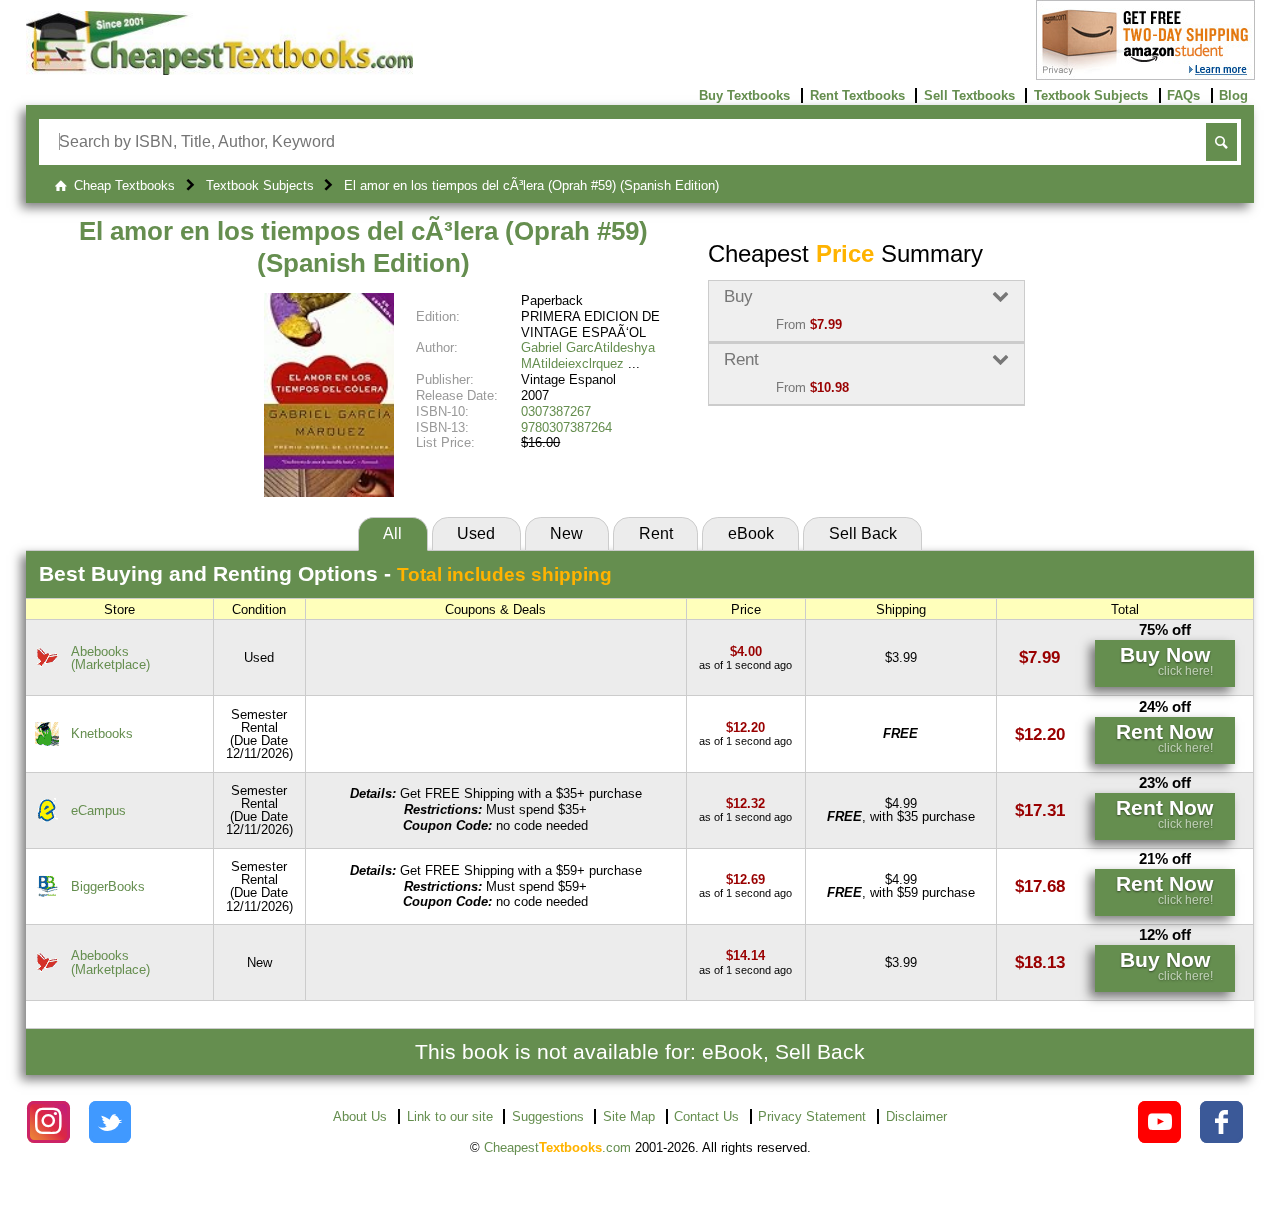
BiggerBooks (108, 886)
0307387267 (556, 411)
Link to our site (450, 1116)
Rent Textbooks (857, 95)
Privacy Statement (812, 1116)
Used (476, 533)
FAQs (1183, 95)
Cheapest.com (557, 1147)
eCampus (98, 810)
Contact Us (706, 1116)
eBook (751, 533)
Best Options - (325, 573)
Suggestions (548, 1116)
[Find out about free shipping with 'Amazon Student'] (1145, 75)
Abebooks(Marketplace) (110, 658)
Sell (863, 533)
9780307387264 (566, 427)
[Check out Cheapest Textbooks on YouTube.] (1159, 1122)
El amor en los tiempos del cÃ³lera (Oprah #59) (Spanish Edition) (363, 247)
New (566, 533)
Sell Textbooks (969, 95)
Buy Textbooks (744, 95)
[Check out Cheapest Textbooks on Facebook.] (1221, 1122)
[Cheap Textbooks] (219, 70)
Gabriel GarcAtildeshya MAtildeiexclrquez (588, 355)
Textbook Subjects (1091, 95)
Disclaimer (916, 1116)
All (392, 533)
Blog (1233, 95)
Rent (656, 533)
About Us (360, 1116)
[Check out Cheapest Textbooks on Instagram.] (48, 1122)
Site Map (629, 1116)
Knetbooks (102, 733)
